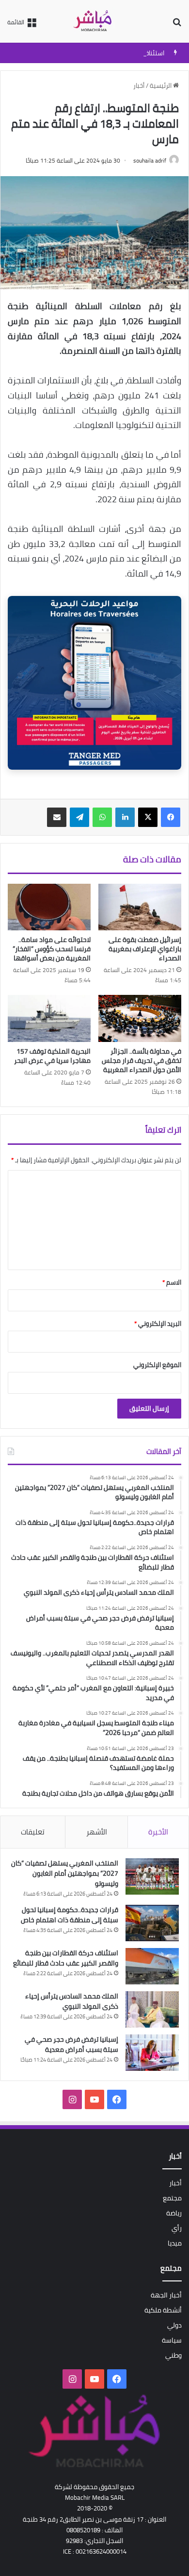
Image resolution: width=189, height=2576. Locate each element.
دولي (174, 2325)
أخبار (139, 85)
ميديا (175, 2243)
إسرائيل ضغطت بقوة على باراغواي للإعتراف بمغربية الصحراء (145, 949)
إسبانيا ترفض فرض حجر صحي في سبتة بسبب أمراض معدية (71, 2044)
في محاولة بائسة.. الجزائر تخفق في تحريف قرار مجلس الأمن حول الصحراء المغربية (142, 1060)
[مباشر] (94, 21)
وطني (173, 2355)
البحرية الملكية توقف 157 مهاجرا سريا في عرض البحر (52, 1056)
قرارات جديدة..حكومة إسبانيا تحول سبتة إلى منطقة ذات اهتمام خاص (70, 1915)
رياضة (174, 2213)
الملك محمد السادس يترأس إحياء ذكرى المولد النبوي (72, 2001)
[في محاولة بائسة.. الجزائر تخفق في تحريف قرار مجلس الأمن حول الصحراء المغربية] (140, 1018)
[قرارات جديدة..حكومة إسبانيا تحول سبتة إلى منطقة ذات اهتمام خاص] (152, 1923)
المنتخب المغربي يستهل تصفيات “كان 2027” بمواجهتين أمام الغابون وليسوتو (65, 1873)
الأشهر (97, 1832)
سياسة (172, 2340)
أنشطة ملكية (163, 2310)
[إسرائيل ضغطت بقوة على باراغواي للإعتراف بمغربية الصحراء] (140, 907)
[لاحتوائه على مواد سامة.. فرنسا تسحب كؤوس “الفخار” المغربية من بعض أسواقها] (49, 907)
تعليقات (33, 1832)
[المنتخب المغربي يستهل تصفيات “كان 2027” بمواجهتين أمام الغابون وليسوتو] (152, 1876)
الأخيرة (158, 1832)
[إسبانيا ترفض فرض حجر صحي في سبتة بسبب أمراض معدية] (152, 2053)
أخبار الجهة (166, 2295)
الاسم (172, 1282)
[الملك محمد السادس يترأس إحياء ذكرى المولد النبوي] (152, 2009)
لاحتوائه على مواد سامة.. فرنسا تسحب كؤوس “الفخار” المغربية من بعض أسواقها (52, 949)
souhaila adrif (150, 160)
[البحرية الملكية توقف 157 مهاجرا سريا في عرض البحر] (49, 1018)
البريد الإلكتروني (158, 1323)
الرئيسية (161, 85)
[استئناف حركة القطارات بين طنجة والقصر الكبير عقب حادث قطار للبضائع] (152, 1966)
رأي (177, 2228)
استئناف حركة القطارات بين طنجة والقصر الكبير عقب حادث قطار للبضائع (66, 1958)
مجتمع (172, 2198)
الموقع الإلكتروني (157, 1365)
